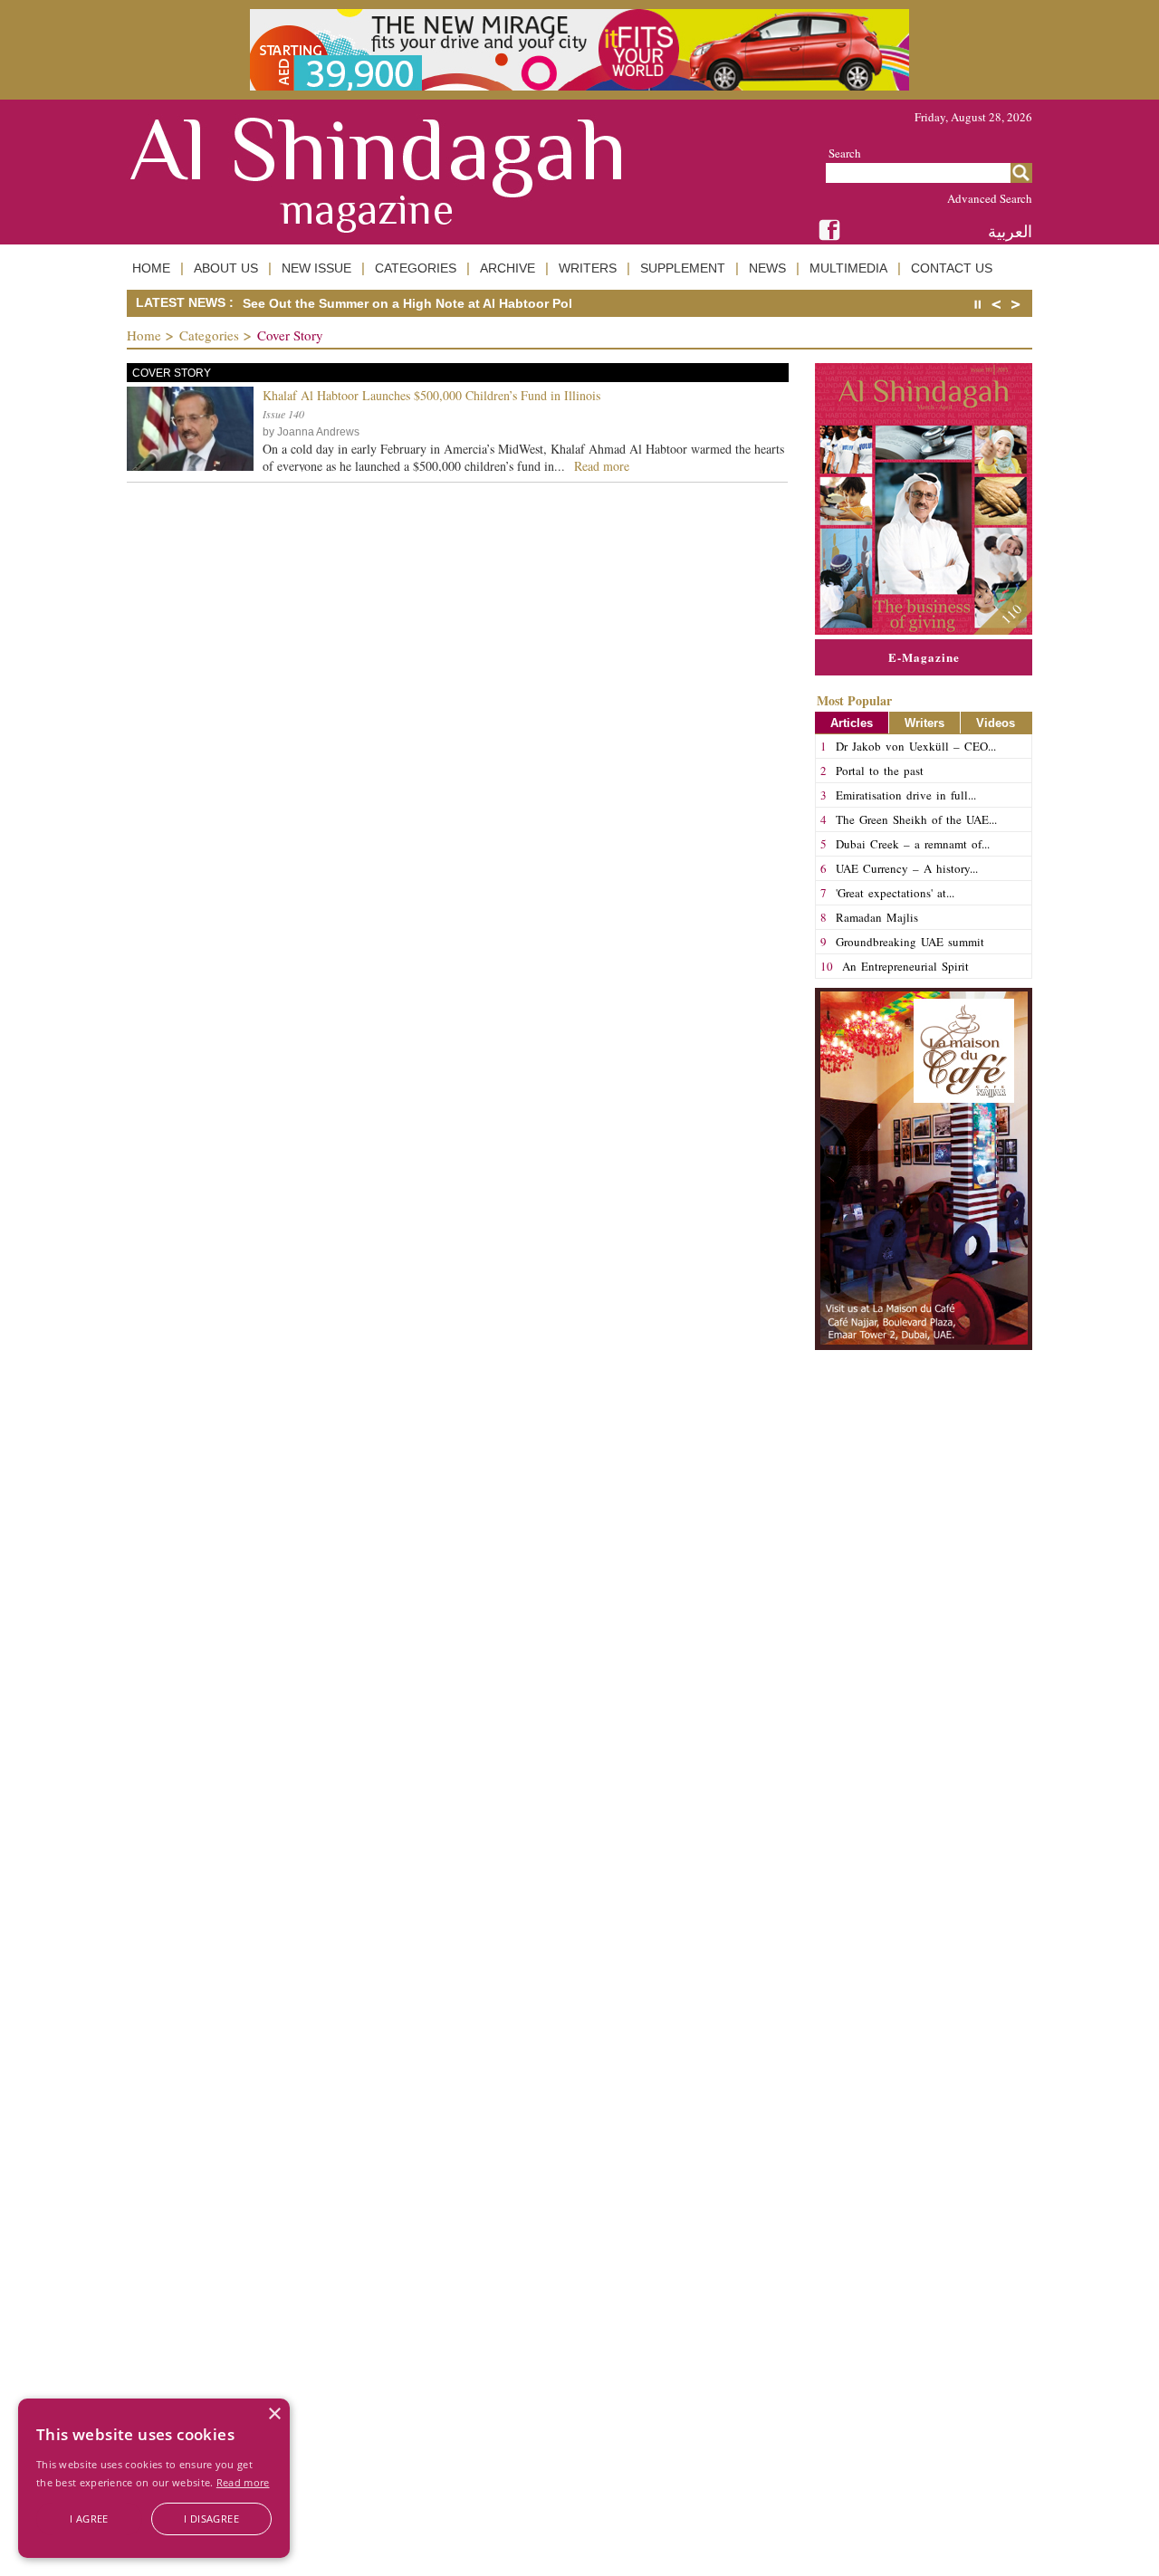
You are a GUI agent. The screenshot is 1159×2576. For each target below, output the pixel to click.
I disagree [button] (211, 2519)
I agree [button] (89, 2519)
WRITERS (588, 268)
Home (144, 335)
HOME (151, 268)
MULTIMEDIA (848, 268)
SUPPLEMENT (683, 268)
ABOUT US (226, 268)
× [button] (274, 2414)
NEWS (767, 268)
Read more (243, 2482)
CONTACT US (952, 268)
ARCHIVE (508, 268)
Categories (209, 335)
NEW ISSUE (316, 268)
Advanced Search (990, 198)
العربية (1010, 231)
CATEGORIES (416, 268)
